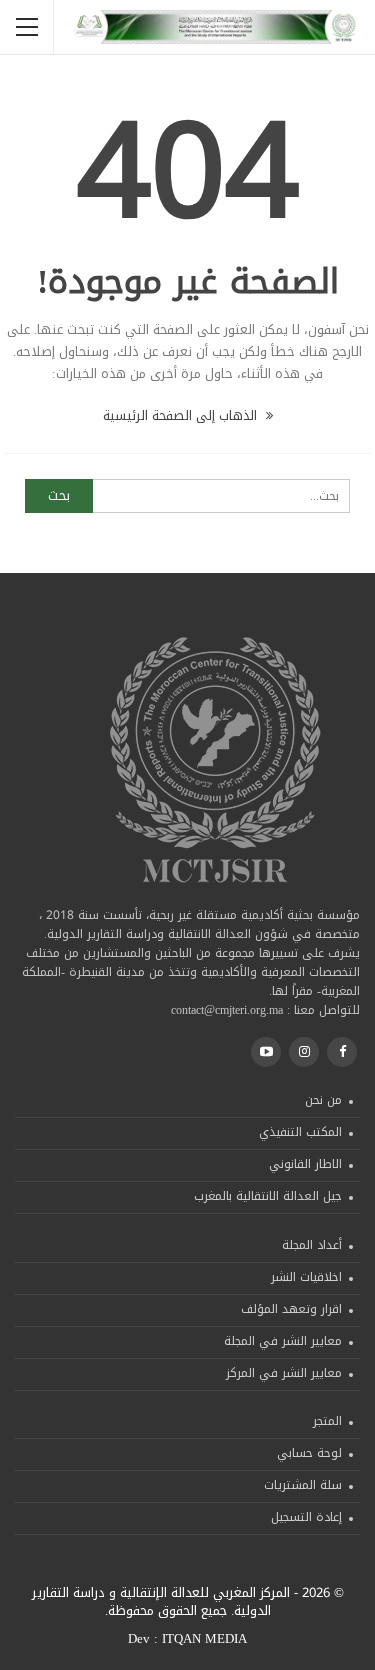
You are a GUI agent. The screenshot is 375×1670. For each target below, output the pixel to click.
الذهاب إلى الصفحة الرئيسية (182, 415)
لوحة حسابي (309, 1453)
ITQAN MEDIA (204, 1638)
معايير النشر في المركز (284, 1373)
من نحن (323, 1100)
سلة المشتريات (303, 1485)
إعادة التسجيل (306, 1517)
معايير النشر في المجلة (283, 1341)
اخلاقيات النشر (306, 1277)
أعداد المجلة (312, 1245)
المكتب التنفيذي (300, 1132)
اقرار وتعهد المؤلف (291, 1309)
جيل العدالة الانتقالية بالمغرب (268, 1196)
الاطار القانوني (305, 1164)
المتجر (327, 1421)
